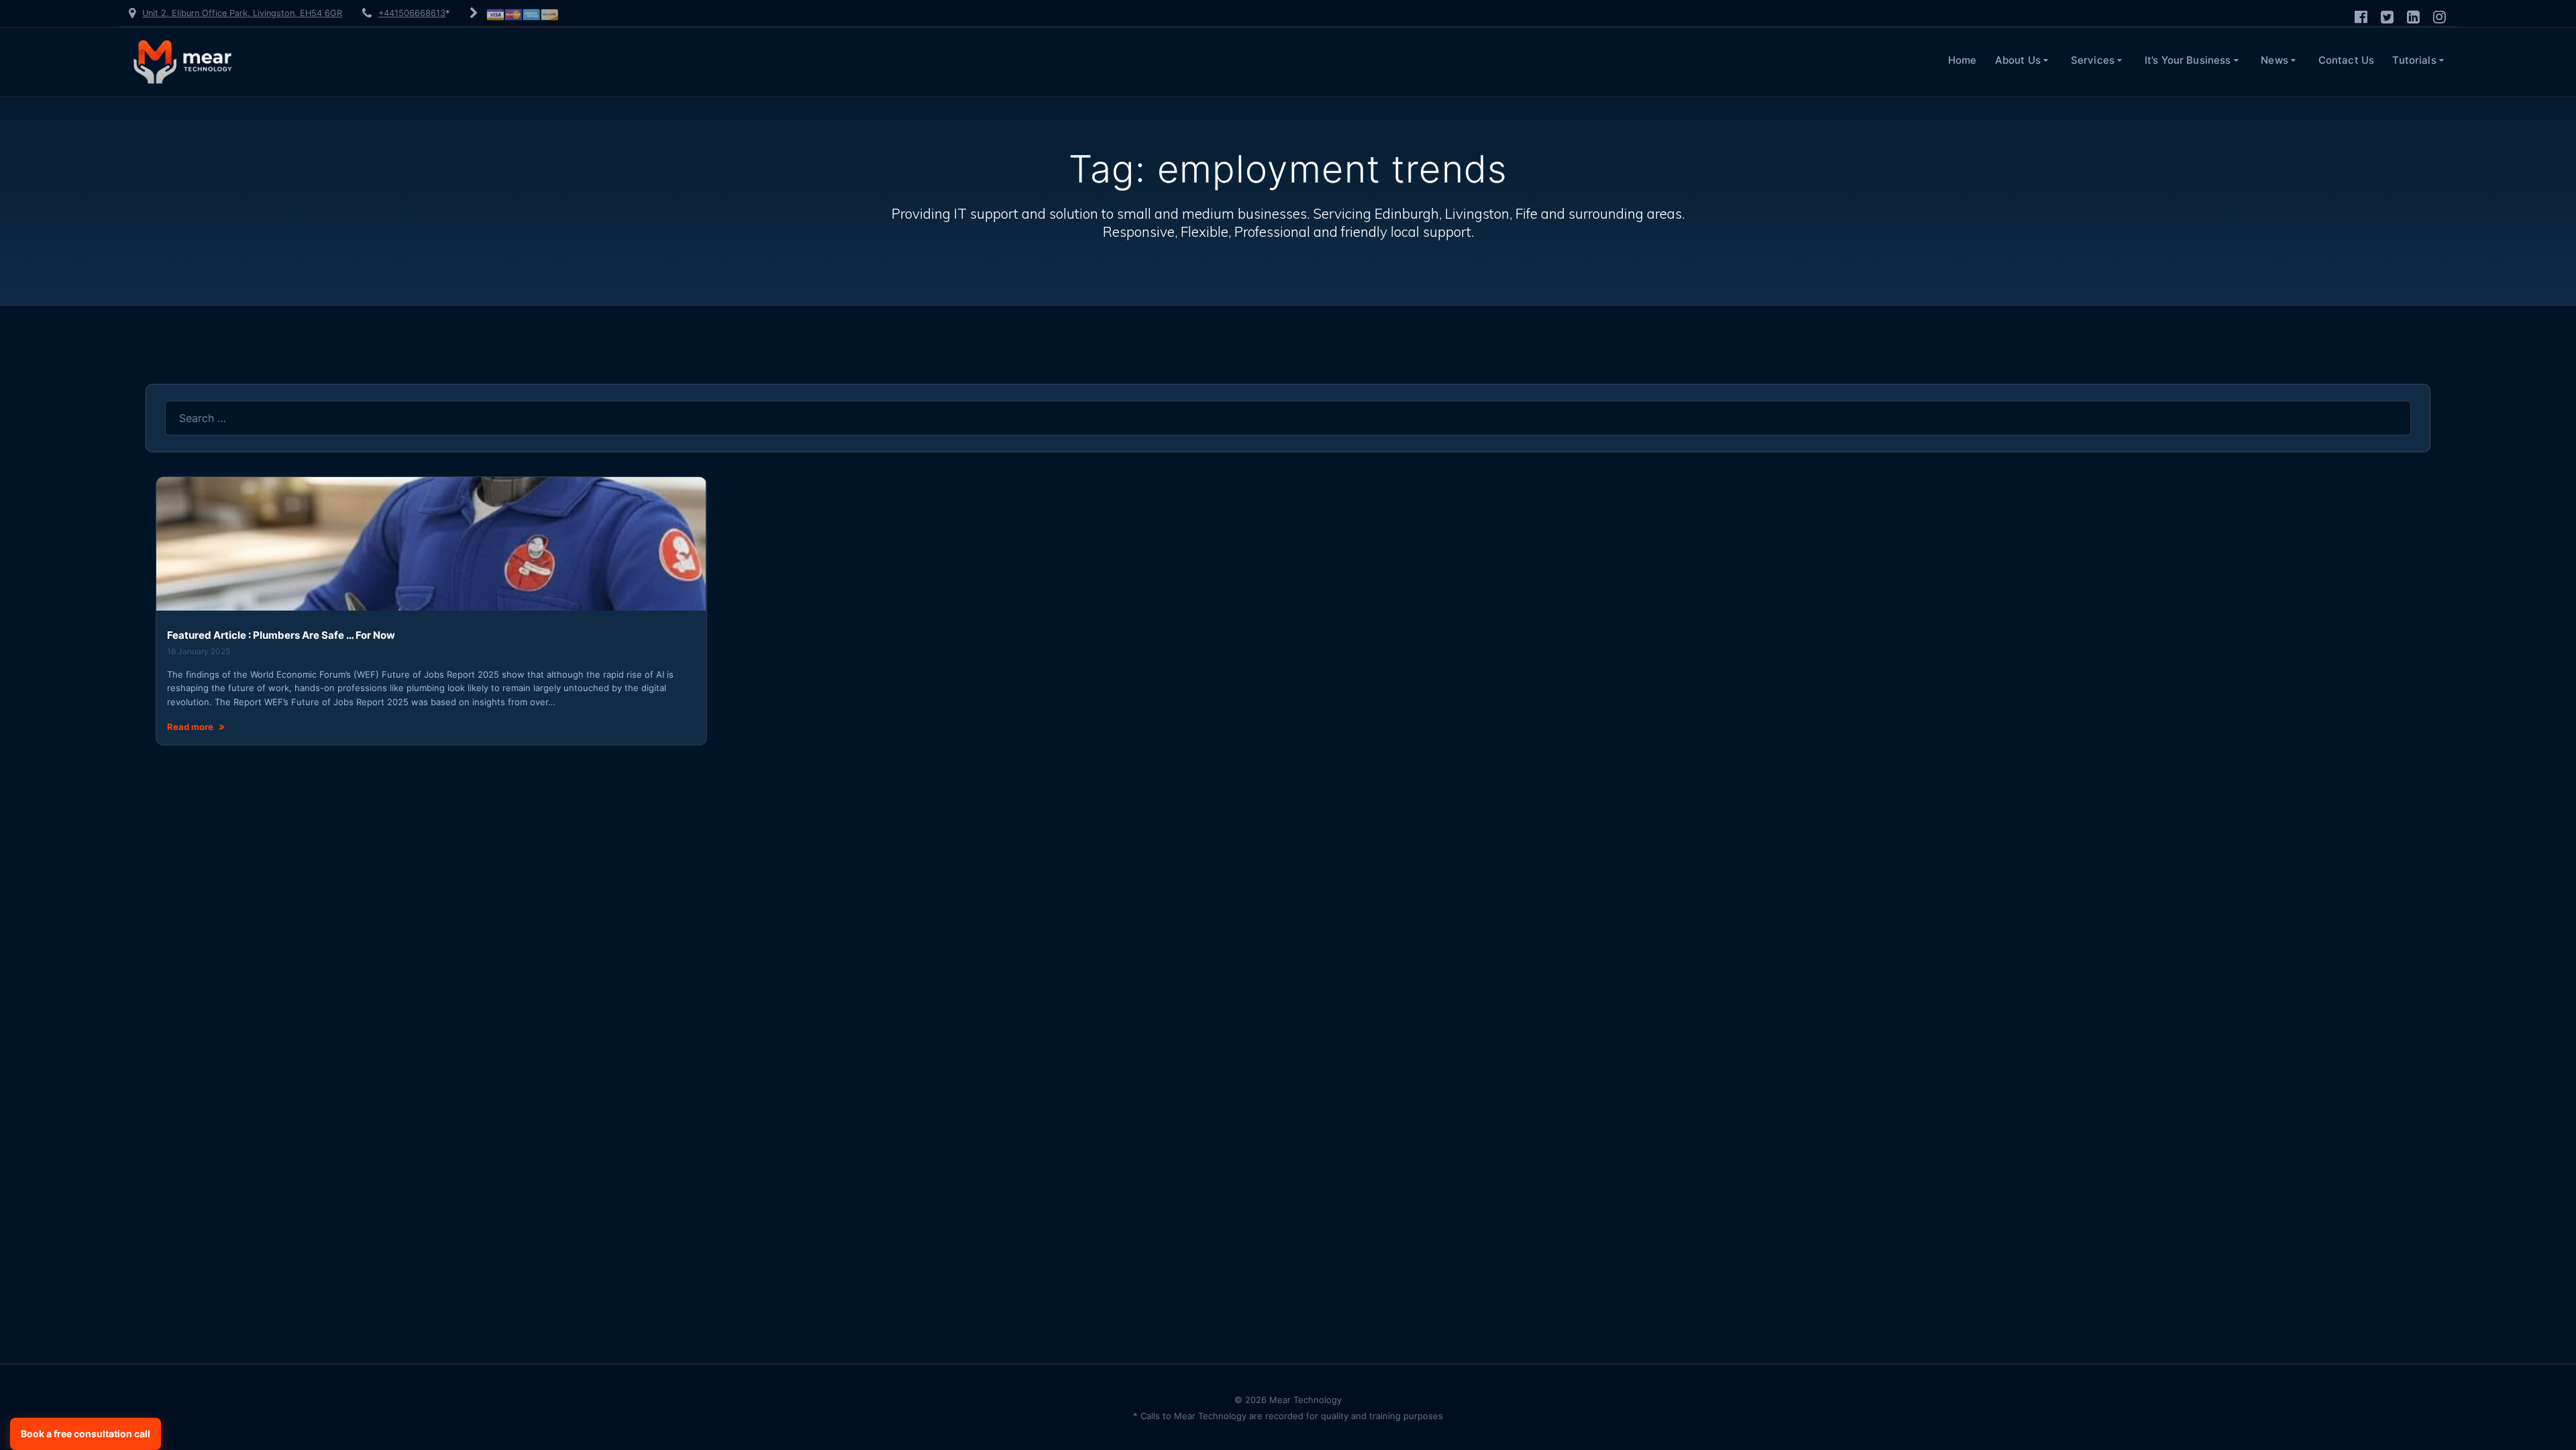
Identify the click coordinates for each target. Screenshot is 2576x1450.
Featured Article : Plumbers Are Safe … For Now (281, 635)
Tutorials (2414, 60)
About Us (2018, 60)
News (2274, 60)
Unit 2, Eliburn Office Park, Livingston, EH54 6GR (242, 13)
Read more (190, 727)
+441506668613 (412, 13)
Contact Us (2347, 60)
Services (2093, 60)
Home (1963, 60)
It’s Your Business (2188, 60)
